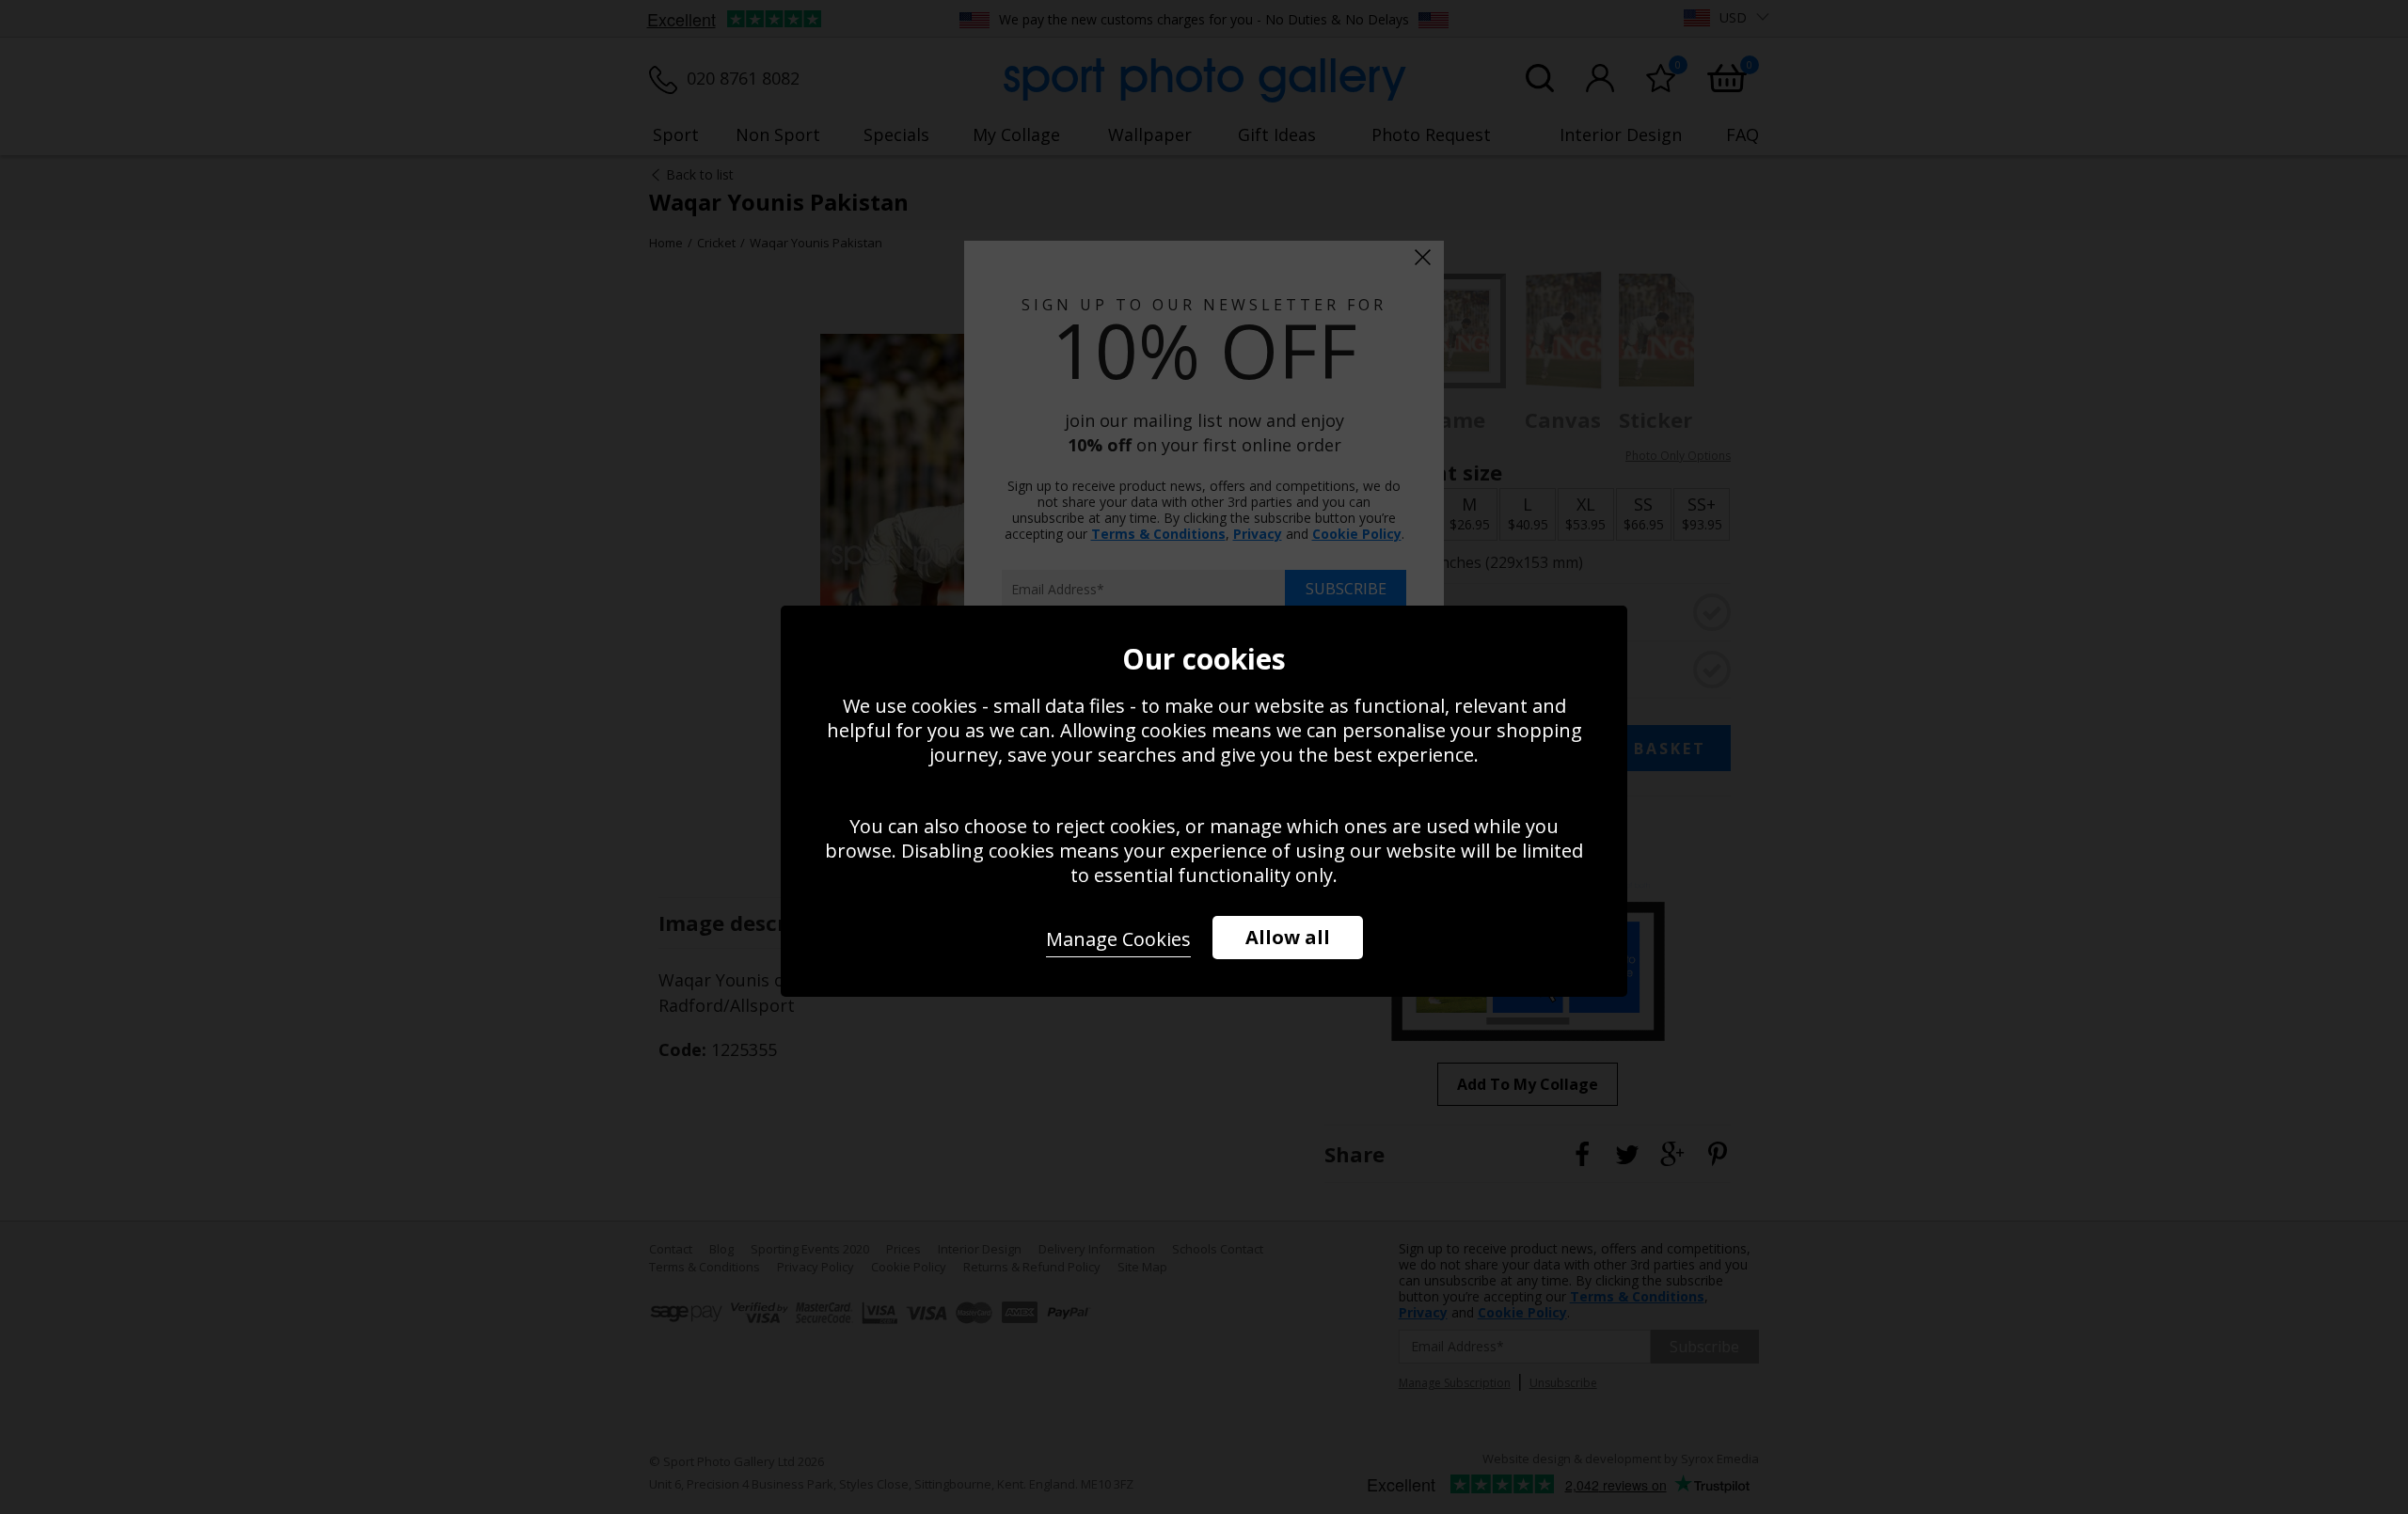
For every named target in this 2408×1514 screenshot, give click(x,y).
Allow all (1288, 937)
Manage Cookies (1118, 939)
